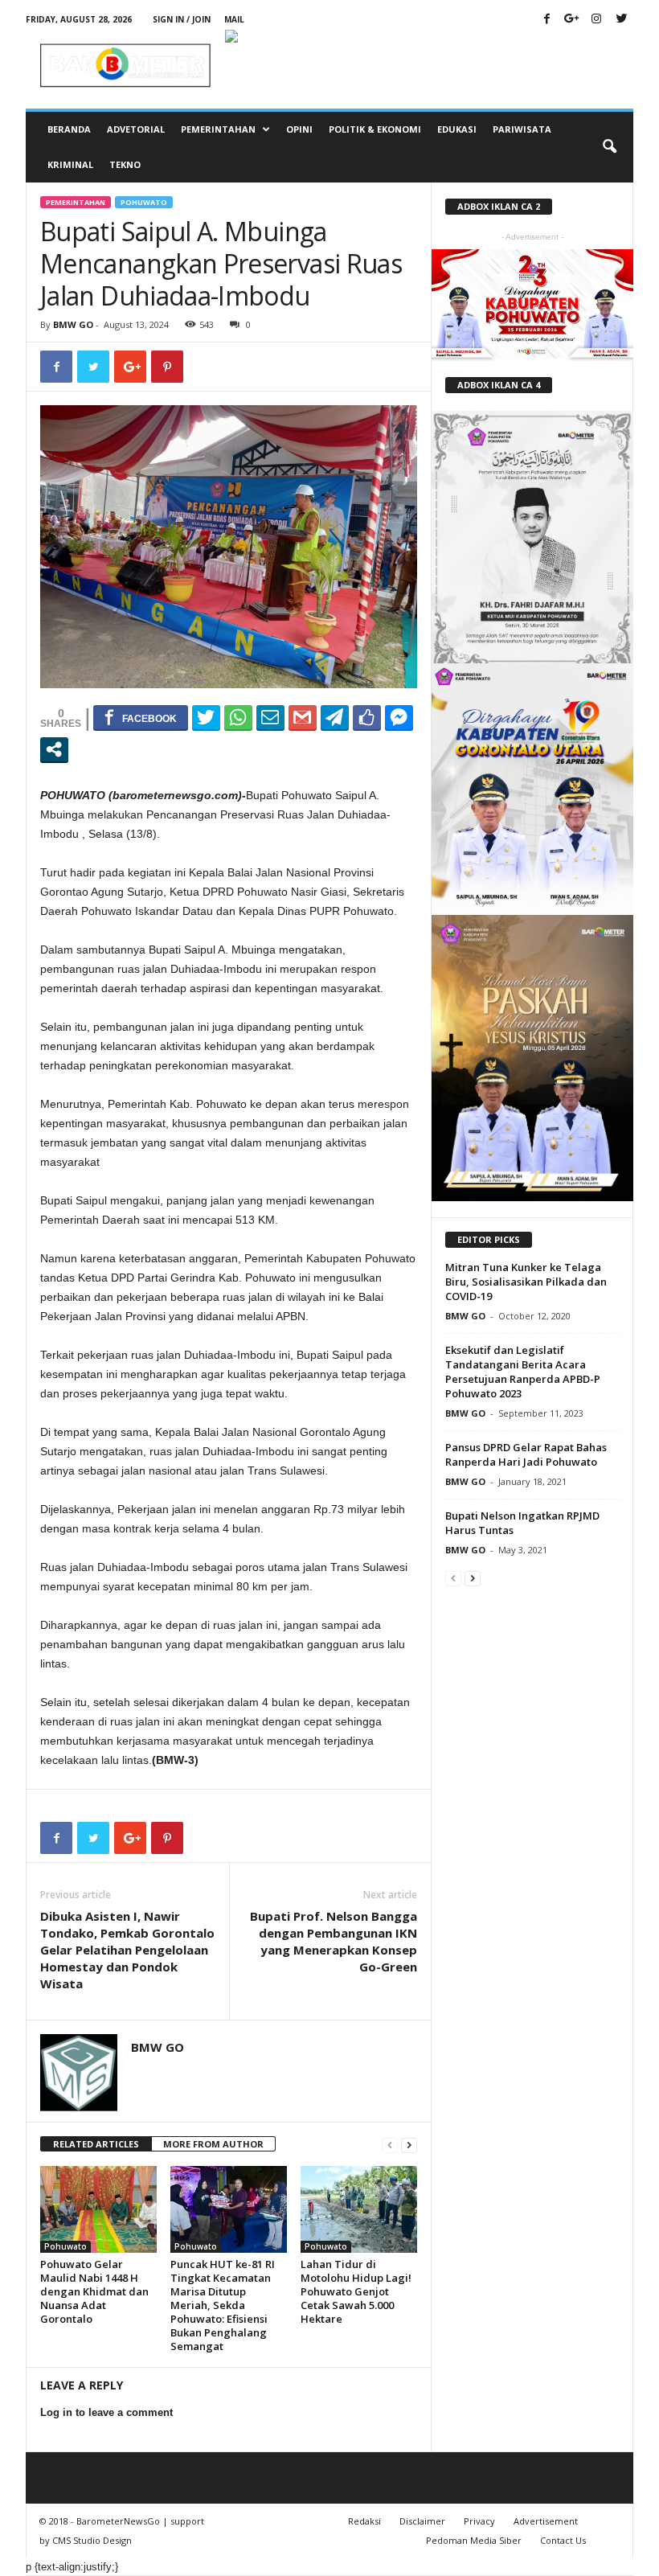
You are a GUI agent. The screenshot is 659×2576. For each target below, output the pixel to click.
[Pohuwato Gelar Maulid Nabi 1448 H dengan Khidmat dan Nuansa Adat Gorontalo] (98, 2209)
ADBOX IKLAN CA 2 (499, 206)
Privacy (479, 2521)
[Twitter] (621, 20)
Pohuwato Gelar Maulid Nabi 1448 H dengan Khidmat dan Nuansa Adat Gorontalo (94, 2291)
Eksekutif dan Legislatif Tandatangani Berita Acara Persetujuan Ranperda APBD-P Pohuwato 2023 (523, 1372)
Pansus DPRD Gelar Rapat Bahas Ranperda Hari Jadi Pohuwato (526, 1454)
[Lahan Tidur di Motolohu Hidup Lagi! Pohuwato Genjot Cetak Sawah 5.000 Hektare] (359, 2209)
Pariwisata (522, 129)
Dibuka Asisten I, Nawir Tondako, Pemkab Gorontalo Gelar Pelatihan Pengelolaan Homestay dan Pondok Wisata (127, 1950)
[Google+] (571, 20)
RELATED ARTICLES (96, 2144)
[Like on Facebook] (367, 717)
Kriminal (70, 164)
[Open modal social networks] (54, 749)
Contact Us (563, 2540)
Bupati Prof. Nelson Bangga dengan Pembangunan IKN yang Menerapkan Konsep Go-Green (334, 1941)
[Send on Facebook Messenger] (399, 717)
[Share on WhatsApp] (238, 717)
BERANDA (69, 129)
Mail (234, 19)
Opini (299, 129)
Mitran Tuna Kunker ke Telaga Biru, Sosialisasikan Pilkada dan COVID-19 (526, 1282)
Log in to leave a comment (106, 2412)
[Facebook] (546, 20)
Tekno (125, 164)
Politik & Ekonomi (375, 129)
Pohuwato (144, 202)
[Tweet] (206, 717)
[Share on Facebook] (141, 717)
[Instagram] (596, 20)
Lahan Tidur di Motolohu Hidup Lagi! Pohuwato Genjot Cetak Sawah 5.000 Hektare (356, 2291)
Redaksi (364, 2521)
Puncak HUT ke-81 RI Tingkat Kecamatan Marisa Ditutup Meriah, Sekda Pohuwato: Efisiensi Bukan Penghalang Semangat (223, 2305)
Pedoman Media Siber (474, 2540)
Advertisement (546, 2521)
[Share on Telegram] (335, 717)
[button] (609, 147)
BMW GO (73, 324)
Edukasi (457, 129)
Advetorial (136, 129)
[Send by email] (270, 717)
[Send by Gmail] (303, 717)
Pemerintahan (218, 129)
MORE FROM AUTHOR (213, 2144)
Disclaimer (422, 2521)
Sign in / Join (182, 19)
